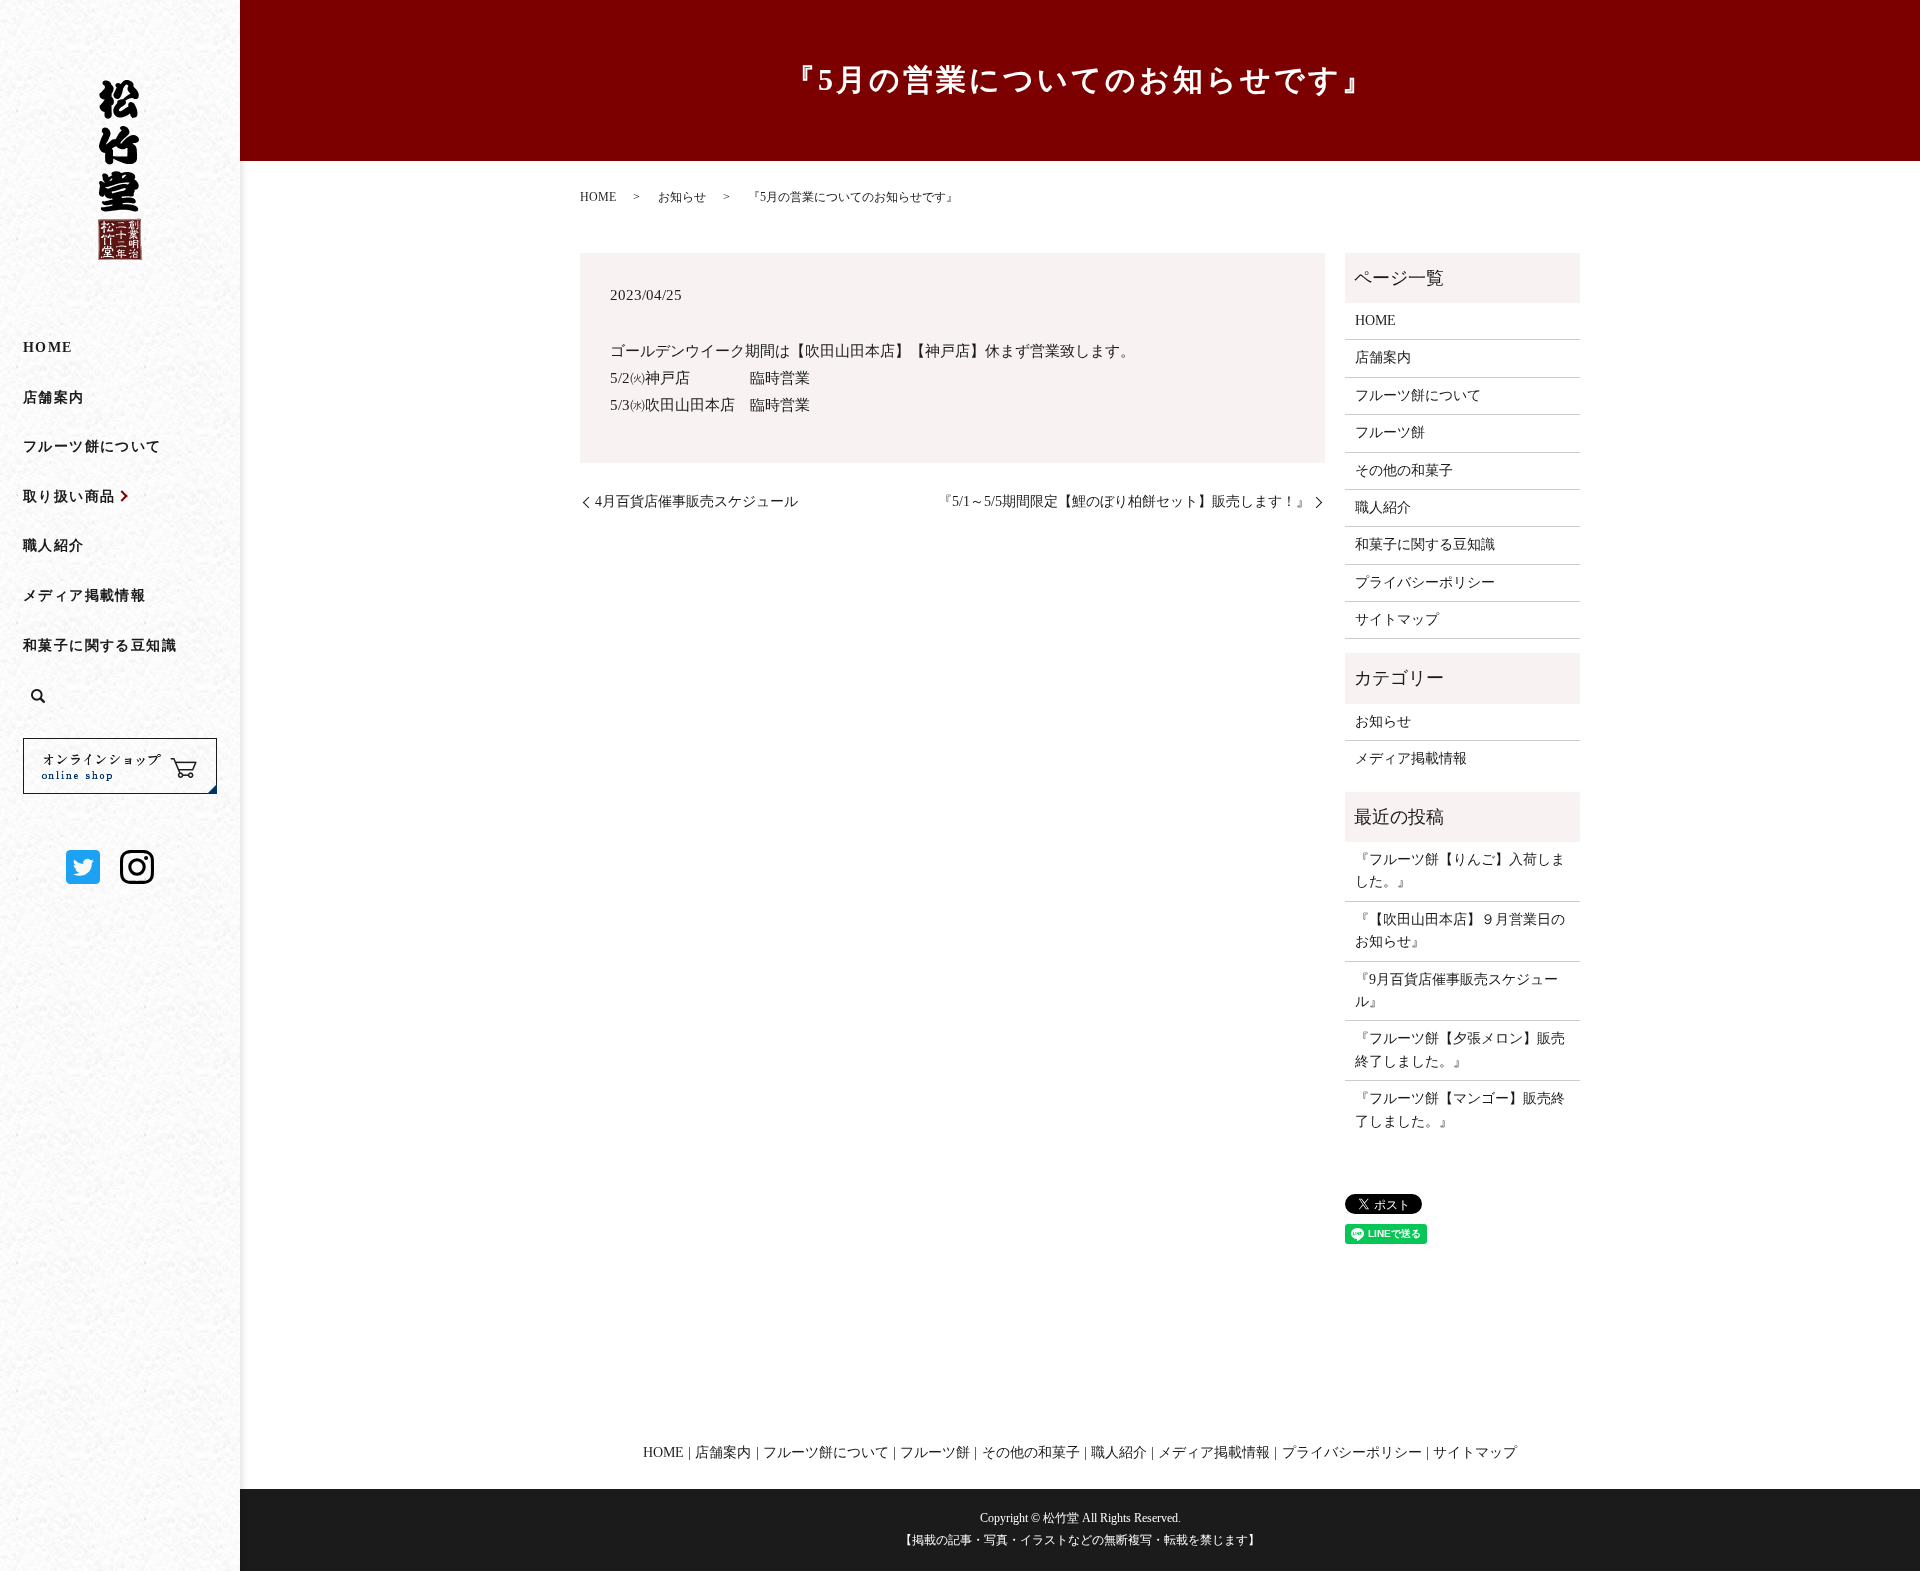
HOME (48, 347)
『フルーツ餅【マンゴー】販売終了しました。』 (1460, 1109)
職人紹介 (54, 545)
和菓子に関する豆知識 (100, 645)
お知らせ (682, 197)
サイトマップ (1397, 619)
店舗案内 (54, 397)
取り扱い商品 (69, 496)
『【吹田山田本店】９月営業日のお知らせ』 (1460, 930)
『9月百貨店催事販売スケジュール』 (1456, 990)
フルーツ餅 (1390, 432)
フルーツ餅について (92, 446)
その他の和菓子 (1404, 470)
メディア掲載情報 (84, 595)
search (38, 697)
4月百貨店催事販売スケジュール (696, 501)
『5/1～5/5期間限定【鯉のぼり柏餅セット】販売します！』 (1124, 501)
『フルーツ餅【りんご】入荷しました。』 (1460, 870)
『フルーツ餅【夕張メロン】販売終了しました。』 (1460, 1049)
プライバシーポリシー (1425, 582)
